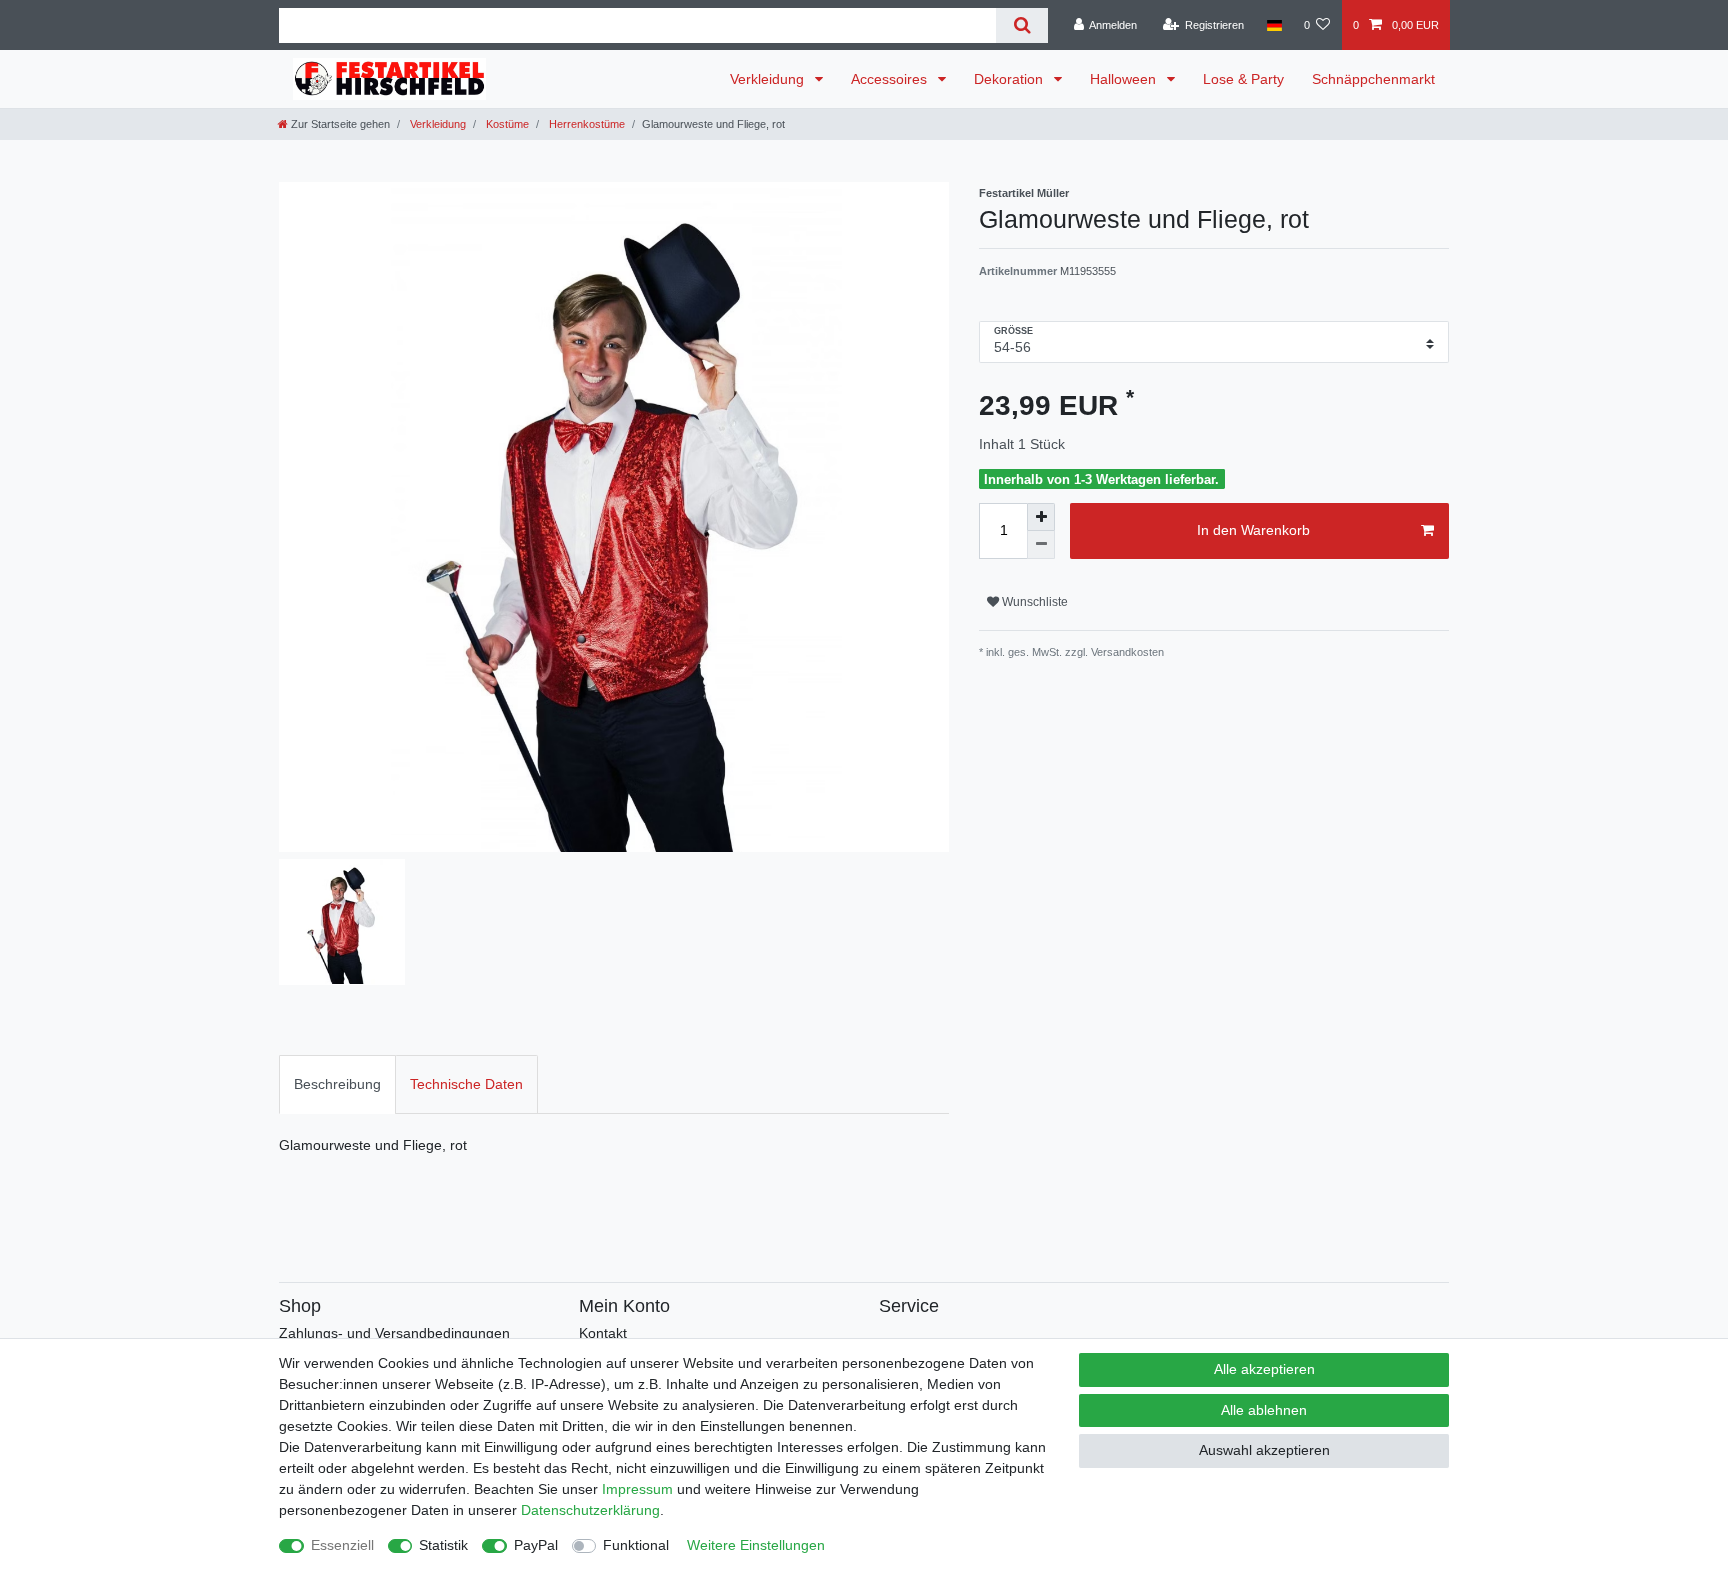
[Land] (1273, 25)
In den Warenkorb (1253, 530)
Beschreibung (337, 1084)
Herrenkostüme (585, 124)
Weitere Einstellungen (756, 1545)
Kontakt (603, 1333)
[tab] (337, 1084)
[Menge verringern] (1041, 545)
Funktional (636, 1545)
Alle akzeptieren (1264, 1369)
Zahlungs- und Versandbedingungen (394, 1333)
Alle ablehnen (1264, 1410)
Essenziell (342, 1545)
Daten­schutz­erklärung (590, 1510)
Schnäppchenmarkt (1373, 79)
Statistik (443, 1545)
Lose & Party (1243, 79)
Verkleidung (769, 79)
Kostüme (506, 124)
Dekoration (1010, 79)
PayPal (536, 1545)
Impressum (637, 1489)
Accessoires (891, 79)
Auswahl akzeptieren (1264, 1450)
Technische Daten (466, 1084)
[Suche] (1021, 25)
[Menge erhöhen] (1041, 517)
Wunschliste (1033, 602)
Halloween (1125, 79)
